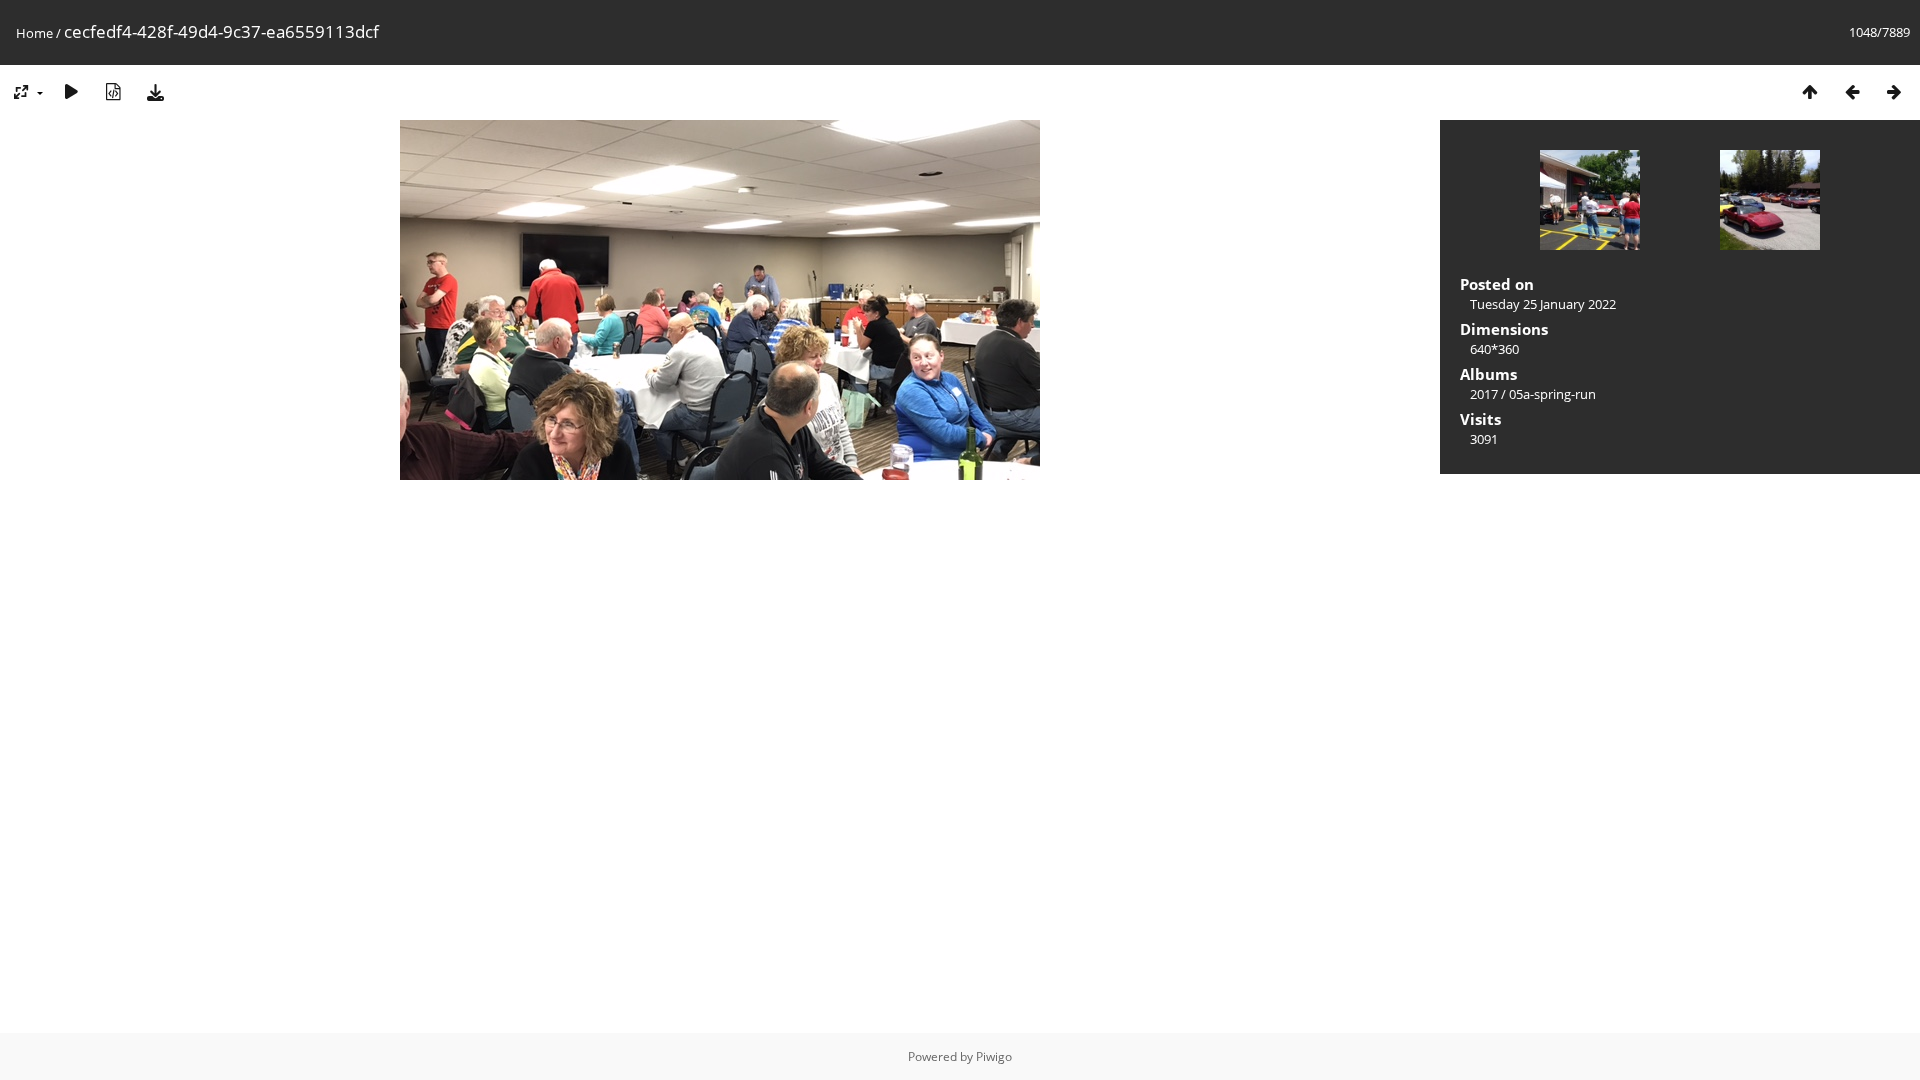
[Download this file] (155, 91)
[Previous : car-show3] (1852, 91)
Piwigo (994, 1056)
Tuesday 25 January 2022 (1543, 304)
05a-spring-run (1552, 394)
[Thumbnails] (1810, 91)
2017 (1484, 394)
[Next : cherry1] (1894, 91)
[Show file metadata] (113, 91)
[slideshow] (71, 91)
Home (34, 33)
